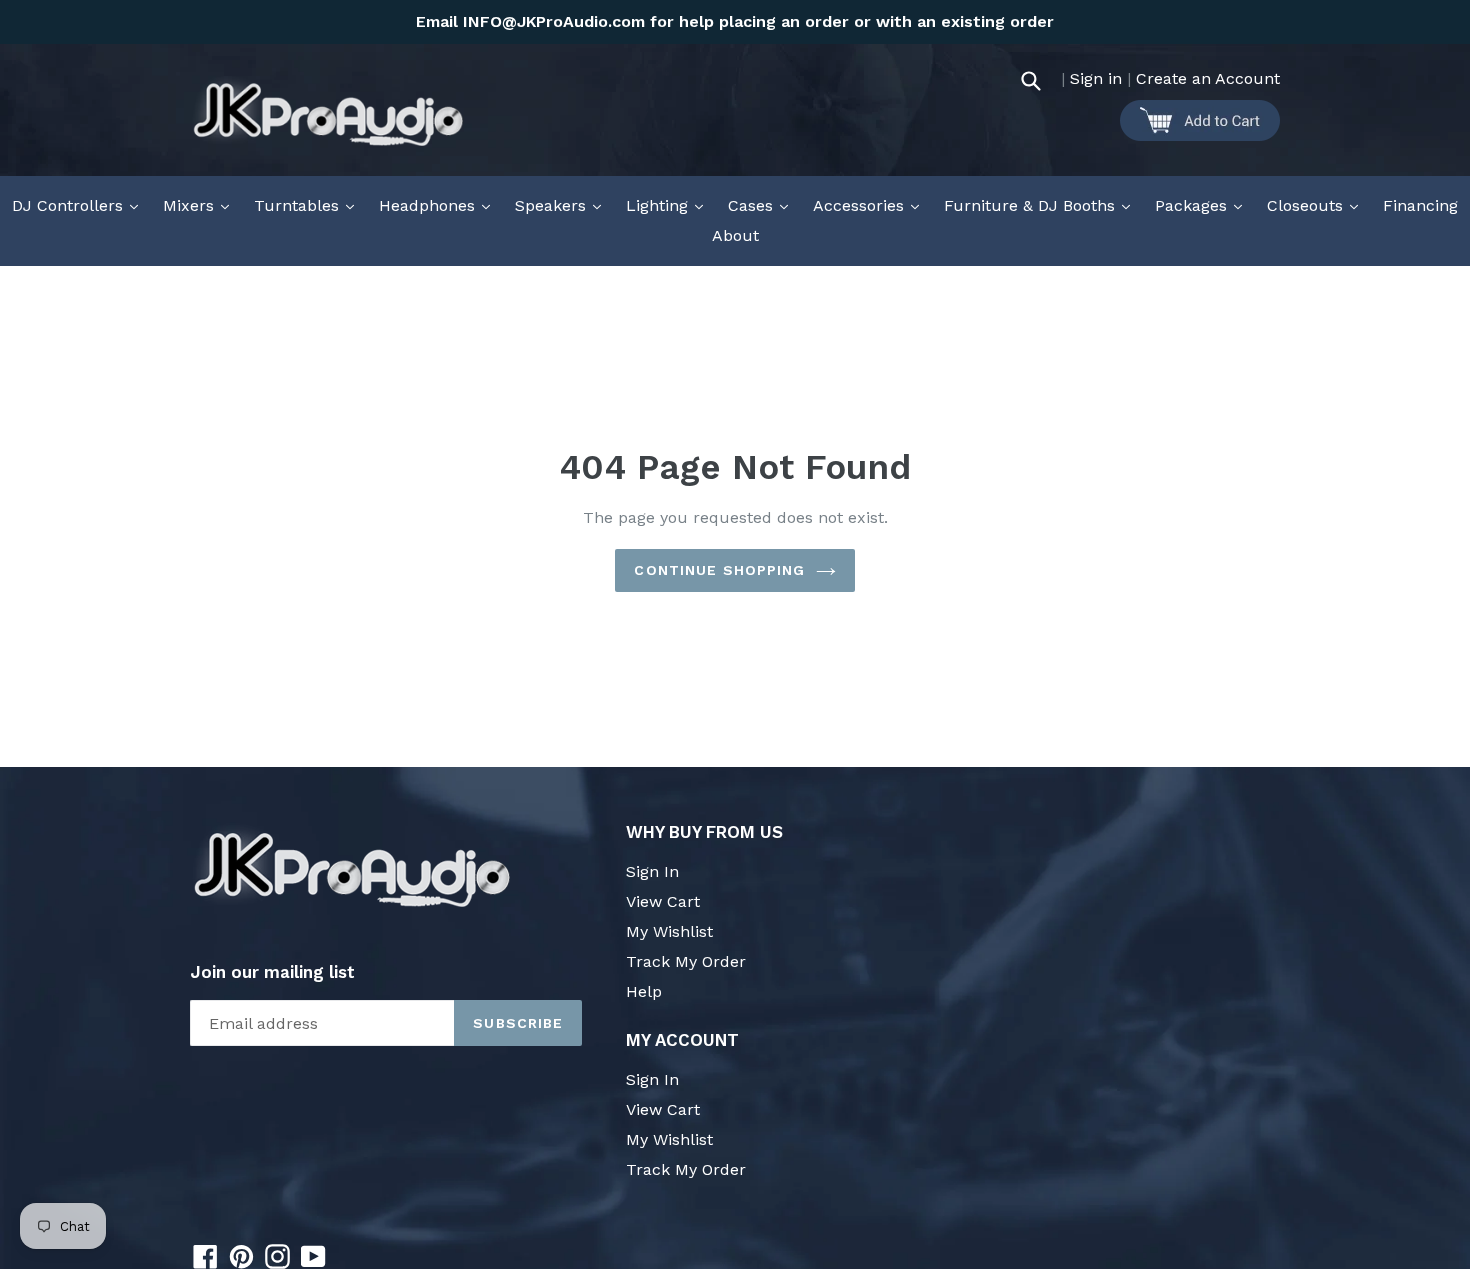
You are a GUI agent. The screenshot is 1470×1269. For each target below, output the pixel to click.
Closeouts (1317, 205)
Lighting (669, 205)
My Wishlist (669, 931)
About (735, 235)
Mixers (201, 205)
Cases (763, 205)
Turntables (309, 205)
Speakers (563, 205)
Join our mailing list (272, 972)
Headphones (439, 205)
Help (644, 991)
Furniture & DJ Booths (1042, 205)
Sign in (1096, 78)
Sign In (652, 871)
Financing (1420, 205)
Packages (1203, 205)
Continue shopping (719, 570)
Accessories (871, 205)
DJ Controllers (80, 205)
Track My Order (686, 961)
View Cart (663, 901)
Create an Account (1208, 78)
